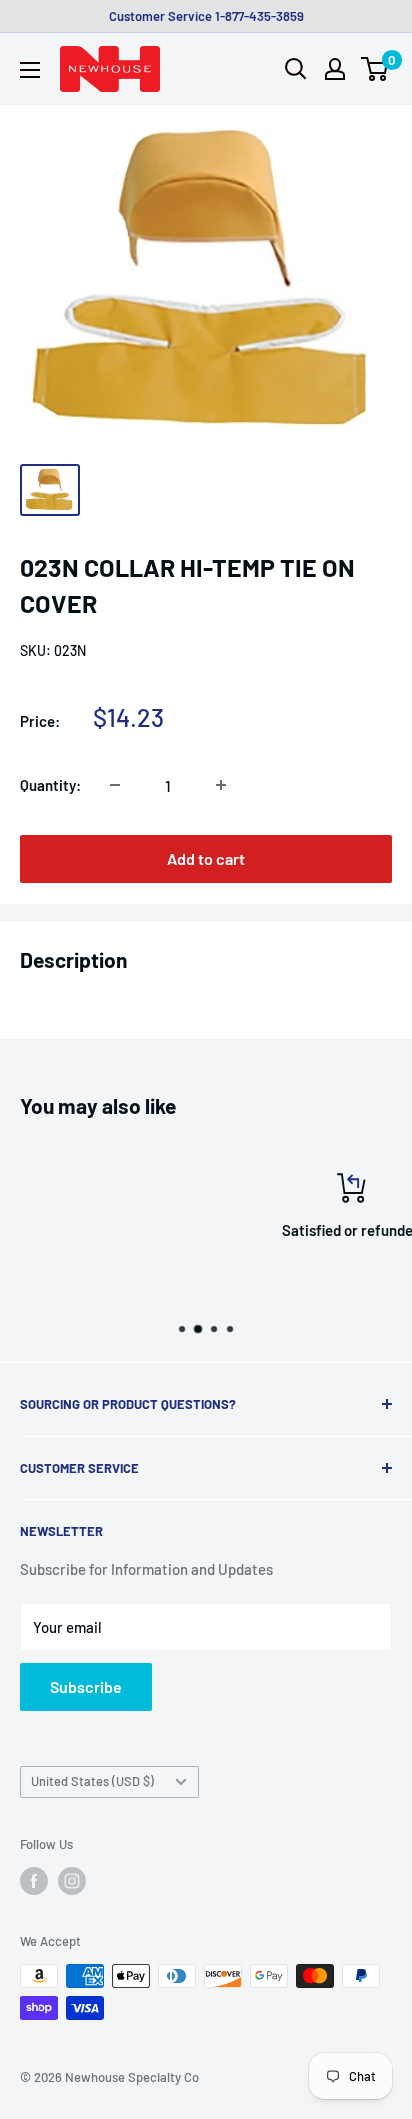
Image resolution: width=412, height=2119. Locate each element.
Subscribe (86, 1686)
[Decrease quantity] (115, 785)
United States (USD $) (92, 1781)
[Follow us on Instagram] (72, 1881)
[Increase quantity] (221, 785)
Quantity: (50, 785)
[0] (375, 69)
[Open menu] (30, 70)
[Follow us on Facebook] (34, 1881)
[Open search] (296, 69)
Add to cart (206, 858)
